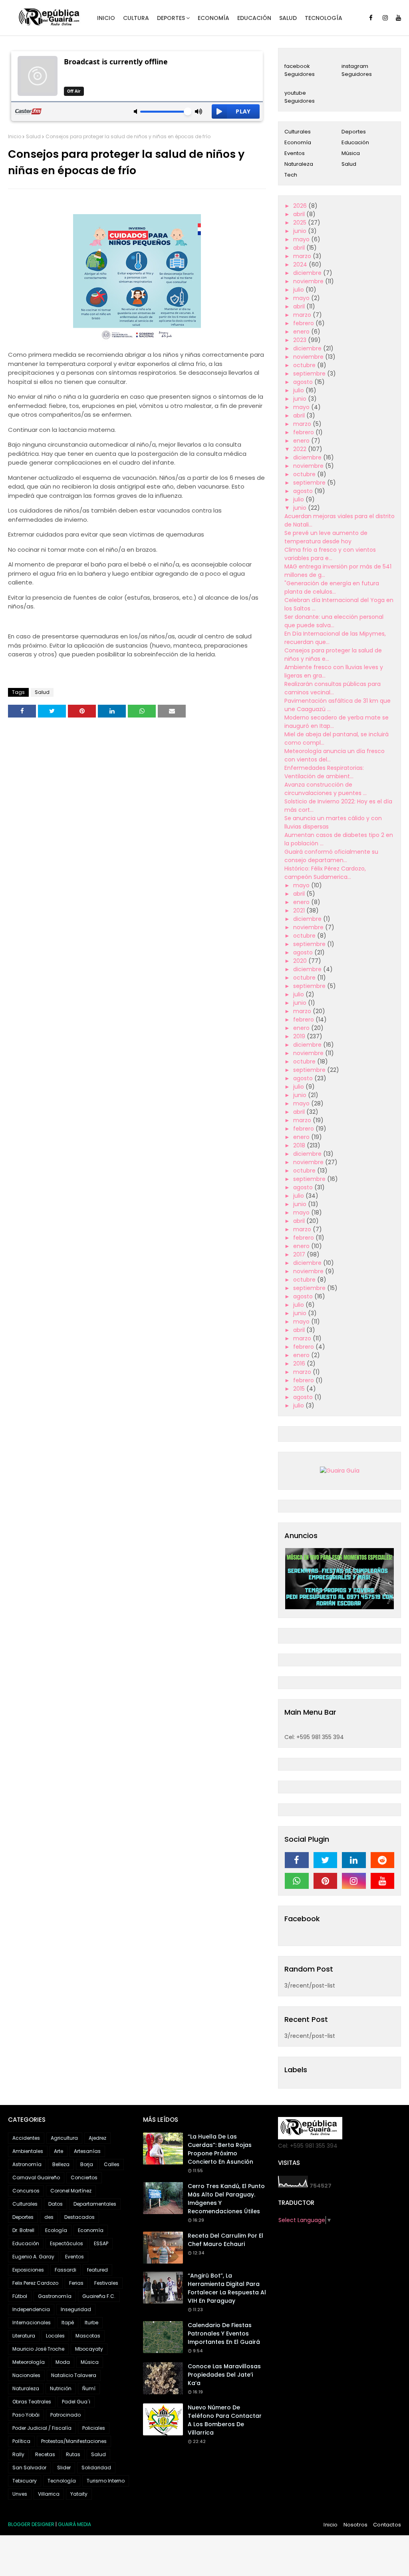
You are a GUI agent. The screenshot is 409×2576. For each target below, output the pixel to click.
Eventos (295, 153)
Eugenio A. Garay (33, 2257)
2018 (300, 1145)
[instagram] (385, 18)
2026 (301, 206)
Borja (87, 2164)
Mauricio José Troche (38, 2349)
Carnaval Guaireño (36, 2177)
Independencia (31, 2309)
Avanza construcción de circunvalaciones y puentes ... (326, 789)
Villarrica (49, 2494)
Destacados (79, 2217)
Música (351, 153)
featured (97, 2270)
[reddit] (383, 1860)
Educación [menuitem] (254, 18)
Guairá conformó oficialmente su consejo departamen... (331, 856)
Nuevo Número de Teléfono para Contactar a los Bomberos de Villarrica (225, 2420)
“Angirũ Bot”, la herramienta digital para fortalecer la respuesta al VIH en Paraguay (227, 2288)
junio (301, 231)
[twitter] (326, 1860)
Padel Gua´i (76, 2402)
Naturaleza (299, 164)
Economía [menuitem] (213, 18)
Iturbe (91, 2323)
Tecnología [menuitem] (324, 18)
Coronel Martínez (71, 2191)
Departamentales (95, 2204)
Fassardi (66, 2270)
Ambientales (28, 2151)
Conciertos (84, 2177)
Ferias (76, 2283)
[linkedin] (354, 1860)
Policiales (94, 2428)
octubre (305, 365)
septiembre (310, 374)
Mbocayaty (89, 2349)
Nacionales (26, 2375)
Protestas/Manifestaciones (74, 2441)
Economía (298, 142)
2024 (301, 264)
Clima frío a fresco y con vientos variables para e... (330, 554)
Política (21, 2441)
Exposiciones (28, 2270)
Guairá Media (74, 2524)
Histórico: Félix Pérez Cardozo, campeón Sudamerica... (325, 873)
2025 (301, 223)
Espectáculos (67, 2243)
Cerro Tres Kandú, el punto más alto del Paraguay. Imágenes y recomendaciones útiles (226, 2199)
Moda (63, 2362)
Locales (55, 2336)
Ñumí (89, 2388)
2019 (300, 1036)
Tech (291, 175)
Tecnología (62, 2481)
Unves (20, 2494)
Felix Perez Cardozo (35, 2283)
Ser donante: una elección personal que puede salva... (334, 621)
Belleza (61, 2164)
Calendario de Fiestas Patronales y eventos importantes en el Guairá (224, 2334)
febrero (304, 323)
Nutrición (61, 2388)
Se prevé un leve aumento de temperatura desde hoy (326, 537)
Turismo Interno (106, 2481)
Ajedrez (97, 2138)
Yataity (79, 2494)
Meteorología (29, 2362)
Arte (59, 2151)
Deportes (354, 132)
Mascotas (88, 2336)
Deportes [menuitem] (171, 18)
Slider (64, 2468)
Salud (33, 136)
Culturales (298, 132)
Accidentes (26, 2138)
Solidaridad (96, 2468)
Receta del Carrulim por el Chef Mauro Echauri (225, 2240)
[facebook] (371, 18)
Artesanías (87, 2151)
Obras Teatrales (32, 2402)
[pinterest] (326, 1881)
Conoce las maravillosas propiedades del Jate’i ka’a (224, 2375)
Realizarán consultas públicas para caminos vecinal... (333, 688)
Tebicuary (25, 2481)
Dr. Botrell (23, 2230)
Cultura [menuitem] (136, 18)
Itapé (68, 2323)
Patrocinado (66, 2415)
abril (300, 214)
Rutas (73, 2454)
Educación (355, 142)
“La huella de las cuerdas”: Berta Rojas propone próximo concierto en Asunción (220, 2149)
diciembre (308, 273)
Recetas (45, 2454)
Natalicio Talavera (74, 2375)
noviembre (309, 281)
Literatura (24, 2336)
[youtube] (398, 18)
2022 (301, 449)
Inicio (15, 136)
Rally (18, 2454)
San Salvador (29, 2468)
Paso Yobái (26, 2415)
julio (299, 290)
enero (302, 332)
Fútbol (20, 2296)
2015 (300, 1389)
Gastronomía (55, 2296)
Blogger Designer (31, 2524)
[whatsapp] (297, 1881)
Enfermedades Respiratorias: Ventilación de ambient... (324, 772)
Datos (56, 2204)
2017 (300, 1254)
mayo (302, 239)
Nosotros (356, 2525)
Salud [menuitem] (288, 18)
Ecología (56, 2230)
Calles (112, 2164)
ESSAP (101, 2243)
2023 (301, 340)
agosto (304, 382)
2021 (300, 910)
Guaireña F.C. (99, 2296)
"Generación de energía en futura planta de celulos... (332, 587)
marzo (303, 256)
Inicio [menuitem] (106, 18)
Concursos (26, 2191)
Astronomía (27, 2164)
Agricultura (64, 2138)
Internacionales (32, 2323)
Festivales (106, 2283)
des (49, 2217)
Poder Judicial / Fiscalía (42, 2428)
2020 (301, 961)
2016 (300, 1364)
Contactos (387, 2525)
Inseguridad (76, 2309)
